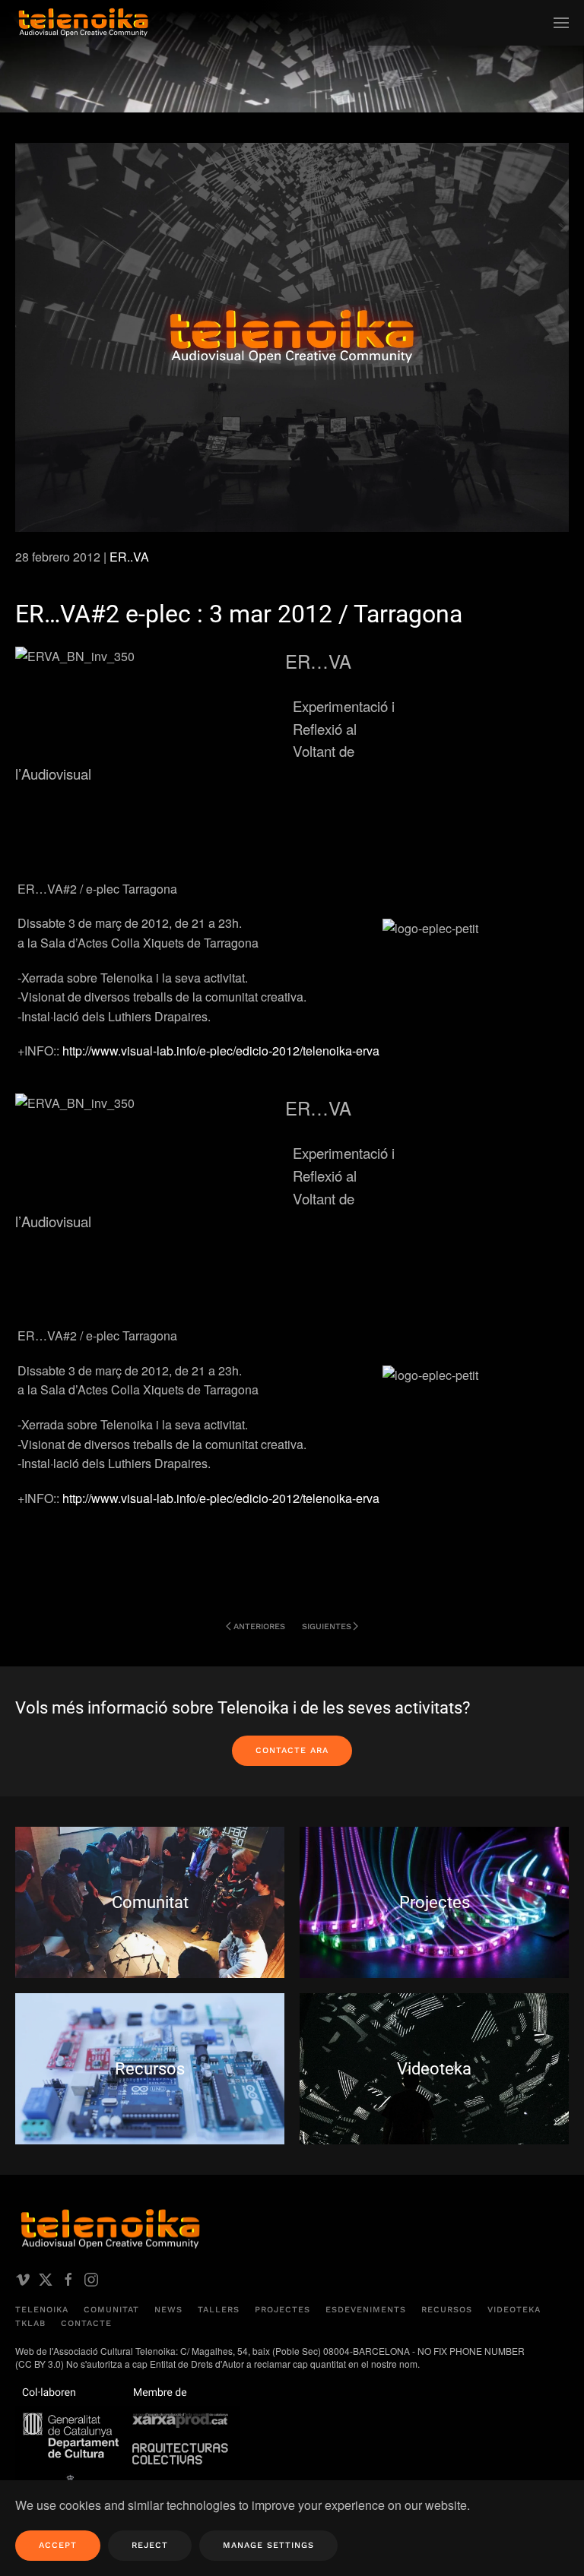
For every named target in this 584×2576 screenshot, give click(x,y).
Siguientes (327, 1627)
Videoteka (514, 2310)
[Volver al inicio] (84, 23)
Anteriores (259, 1627)
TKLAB (30, 2323)
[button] (561, 23)
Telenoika (42, 2310)
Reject (150, 2545)
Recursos (447, 2310)
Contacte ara (292, 1750)
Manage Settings (268, 2545)
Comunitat (111, 2310)
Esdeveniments (366, 2310)
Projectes (282, 2310)
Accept (58, 2545)
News (168, 2310)
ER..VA (129, 557)
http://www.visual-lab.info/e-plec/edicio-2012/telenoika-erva (221, 1051)
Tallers (219, 2310)
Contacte (86, 2323)
